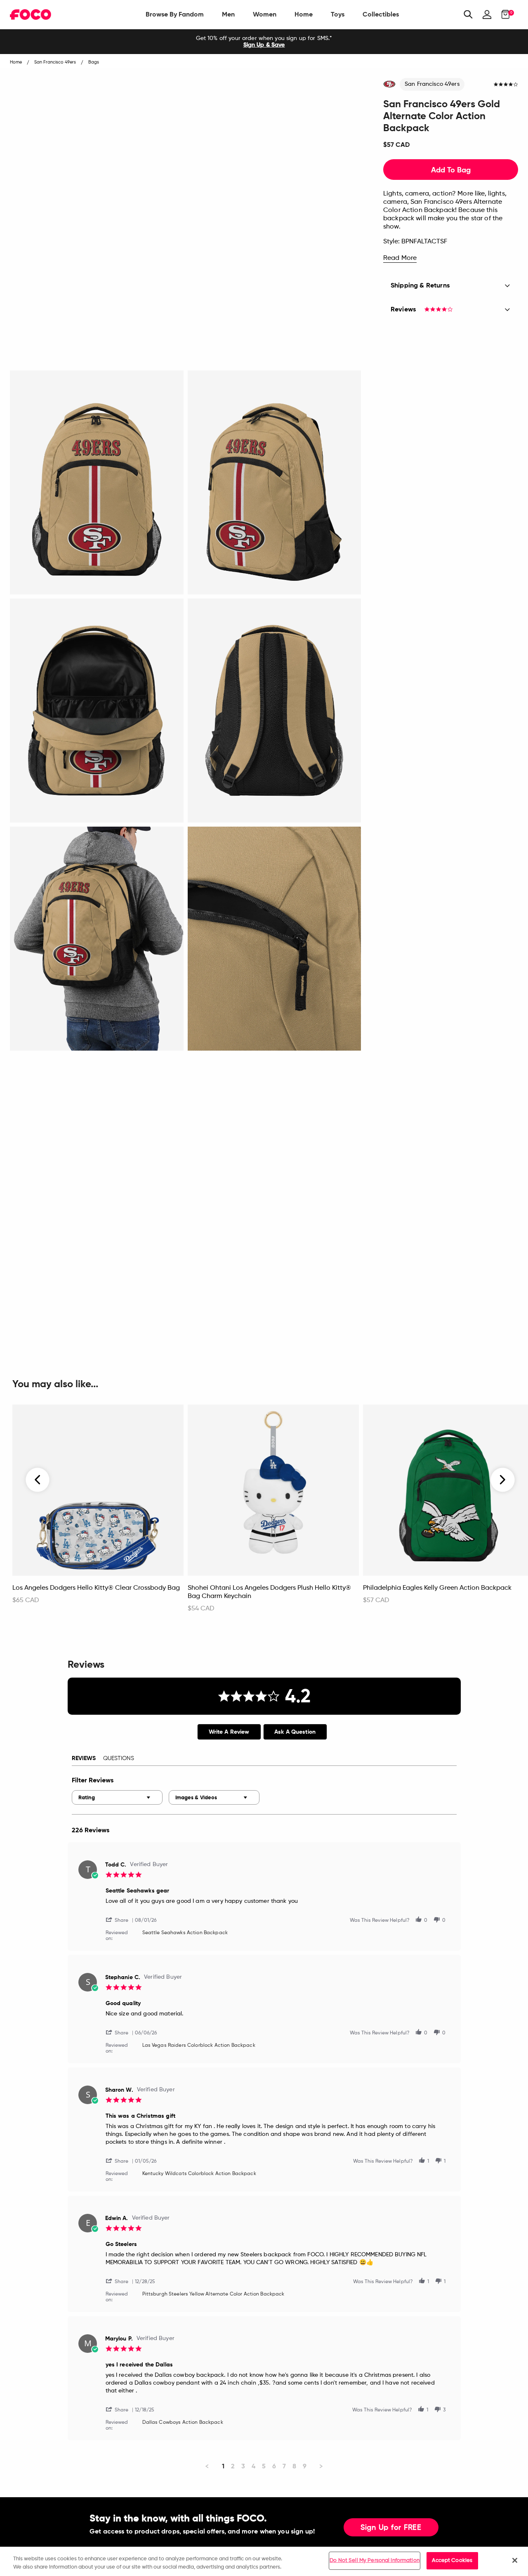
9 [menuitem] (305, 2466)
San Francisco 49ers (432, 84)
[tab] (229, 1732)
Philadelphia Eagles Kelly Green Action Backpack (437, 1588)
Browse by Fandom (175, 14)
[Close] (515, 2560)
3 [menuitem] (243, 2466)
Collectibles (381, 14)
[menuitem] (175, 14)
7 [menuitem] (284, 2466)
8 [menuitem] (294, 2466)
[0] (503, 14)
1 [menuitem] (223, 2466)
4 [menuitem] (253, 2466)
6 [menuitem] (274, 2466)
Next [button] (503, 1480)
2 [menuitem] (233, 2466)
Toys (338, 14)
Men (228, 14)
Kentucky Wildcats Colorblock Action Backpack (199, 2174)
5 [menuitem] (264, 2466)
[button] (120, 1920)
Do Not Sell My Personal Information (375, 2561)
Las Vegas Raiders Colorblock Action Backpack (199, 2046)
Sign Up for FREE (391, 2528)
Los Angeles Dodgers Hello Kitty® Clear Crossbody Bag (96, 1588)
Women (265, 14)
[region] (264, 2561)
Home (304, 14)
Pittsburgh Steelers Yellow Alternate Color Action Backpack (213, 2294)
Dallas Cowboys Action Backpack (183, 2423)
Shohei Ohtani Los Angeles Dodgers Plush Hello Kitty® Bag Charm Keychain (269, 1592)
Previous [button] (38, 1480)
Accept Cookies (452, 2561)
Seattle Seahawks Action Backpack (185, 1933)
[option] (264, 42)
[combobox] (117, 1797)
